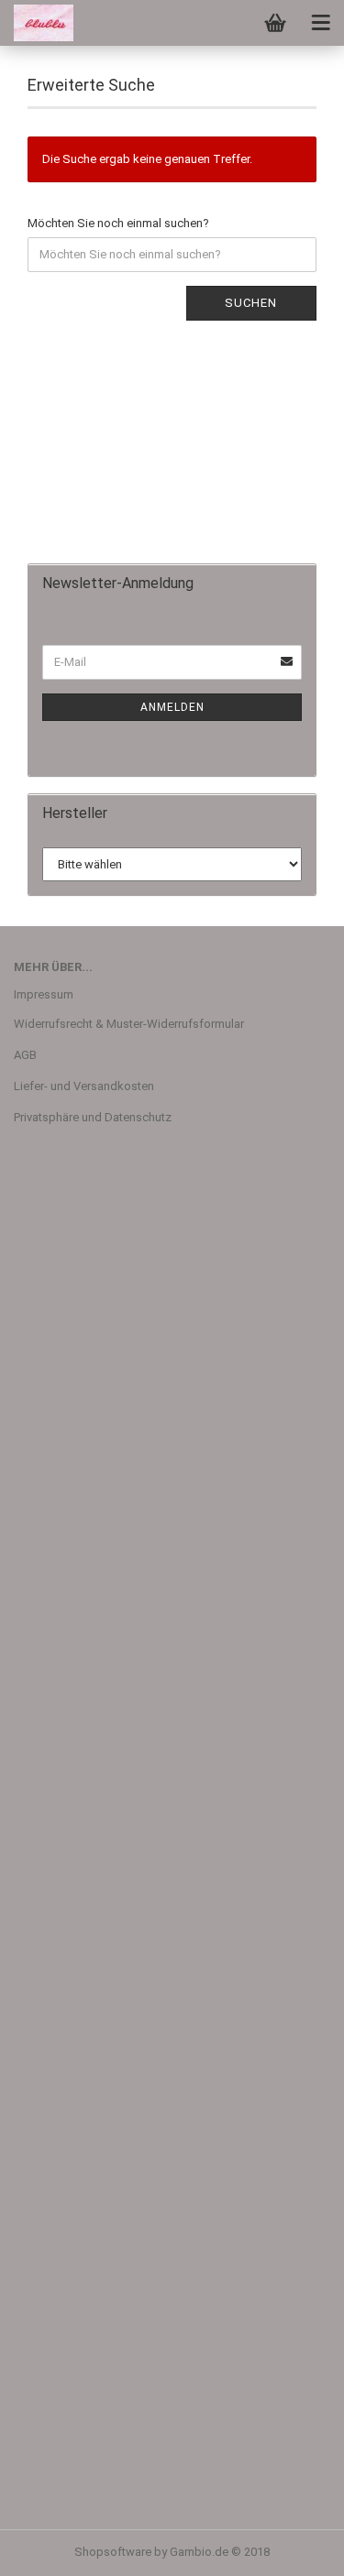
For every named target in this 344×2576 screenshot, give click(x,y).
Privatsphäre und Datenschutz (93, 1117)
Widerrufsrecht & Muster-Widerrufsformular (129, 1024)
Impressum (44, 994)
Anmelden (172, 707)
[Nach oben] (294, 2549)
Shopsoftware (113, 2552)
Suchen (251, 303)
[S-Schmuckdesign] (37, 23)
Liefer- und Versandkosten (84, 1086)
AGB (25, 1055)
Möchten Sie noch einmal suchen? (118, 223)
